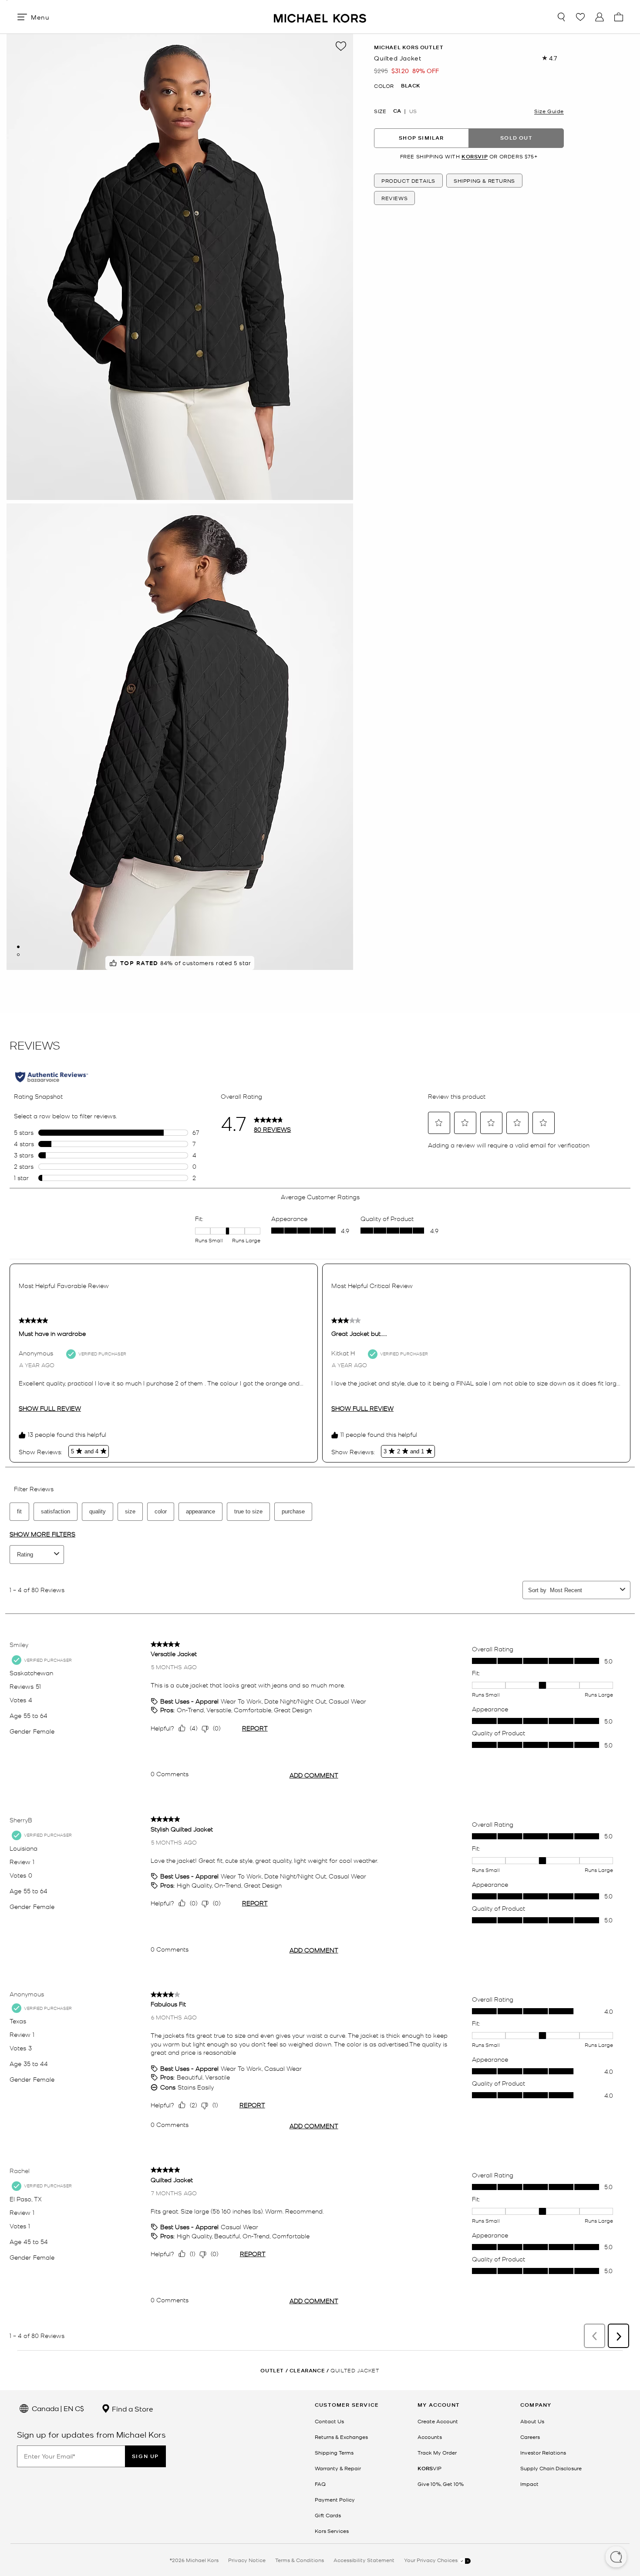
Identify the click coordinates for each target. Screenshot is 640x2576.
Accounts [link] (430, 2437)
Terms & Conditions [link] (300, 2560)
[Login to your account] (600, 17)
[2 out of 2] (18, 955)
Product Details (408, 181)
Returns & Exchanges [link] (341, 2437)
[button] (616, 2558)
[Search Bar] (561, 17)
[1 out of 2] (18, 947)
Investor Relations (543, 2452)
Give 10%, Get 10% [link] (441, 2484)
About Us (532, 2421)
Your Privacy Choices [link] (431, 2560)
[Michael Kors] (320, 17)
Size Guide (549, 111)
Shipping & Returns (484, 181)
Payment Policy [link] (335, 2499)
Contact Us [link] (329, 2421)
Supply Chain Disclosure (551, 2468)
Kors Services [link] (332, 2531)
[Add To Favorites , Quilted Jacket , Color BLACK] (341, 46)
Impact (529, 2484)
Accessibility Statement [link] (364, 2560)
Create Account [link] (438, 2421)
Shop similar (421, 138)
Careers (530, 2437)
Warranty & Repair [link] (338, 2468)
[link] (429, 2468)
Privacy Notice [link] (247, 2560)
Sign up (145, 2456)
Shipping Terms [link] (334, 2452)
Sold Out (516, 138)
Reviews (394, 198)
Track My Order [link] (437, 2452)
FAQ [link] (320, 2484)
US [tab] (413, 111)
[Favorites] (580, 17)
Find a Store (132, 2408)
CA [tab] (397, 111)
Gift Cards (328, 2515)
